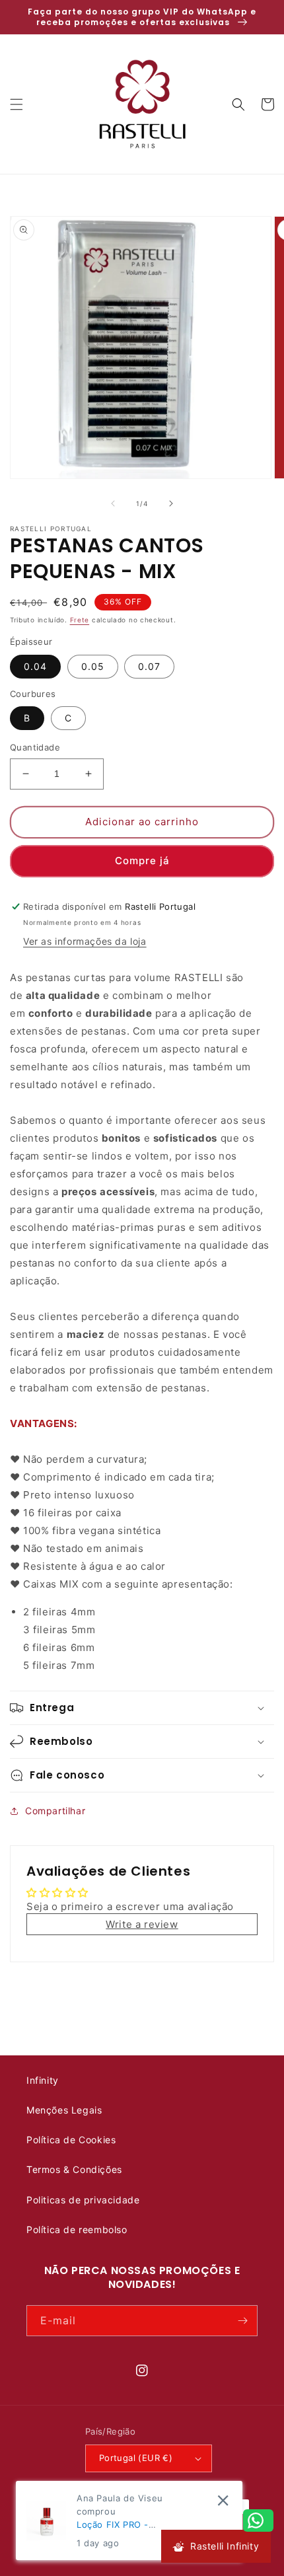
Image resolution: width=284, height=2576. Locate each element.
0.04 (35, 666)
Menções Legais (64, 2110)
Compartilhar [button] (55, 1811)
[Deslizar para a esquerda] (113, 503)
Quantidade (35, 747)
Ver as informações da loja (85, 941)
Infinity (43, 2080)
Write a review (142, 1924)
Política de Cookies (71, 2140)
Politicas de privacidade (83, 2200)
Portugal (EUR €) (136, 2458)
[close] (223, 2500)
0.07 (149, 666)
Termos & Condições (74, 2169)
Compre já (142, 861)
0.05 (93, 666)
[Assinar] (242, 2321)
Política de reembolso (77, 2229)
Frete (80, 620)
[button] (17, 104)
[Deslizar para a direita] (171, 503)
